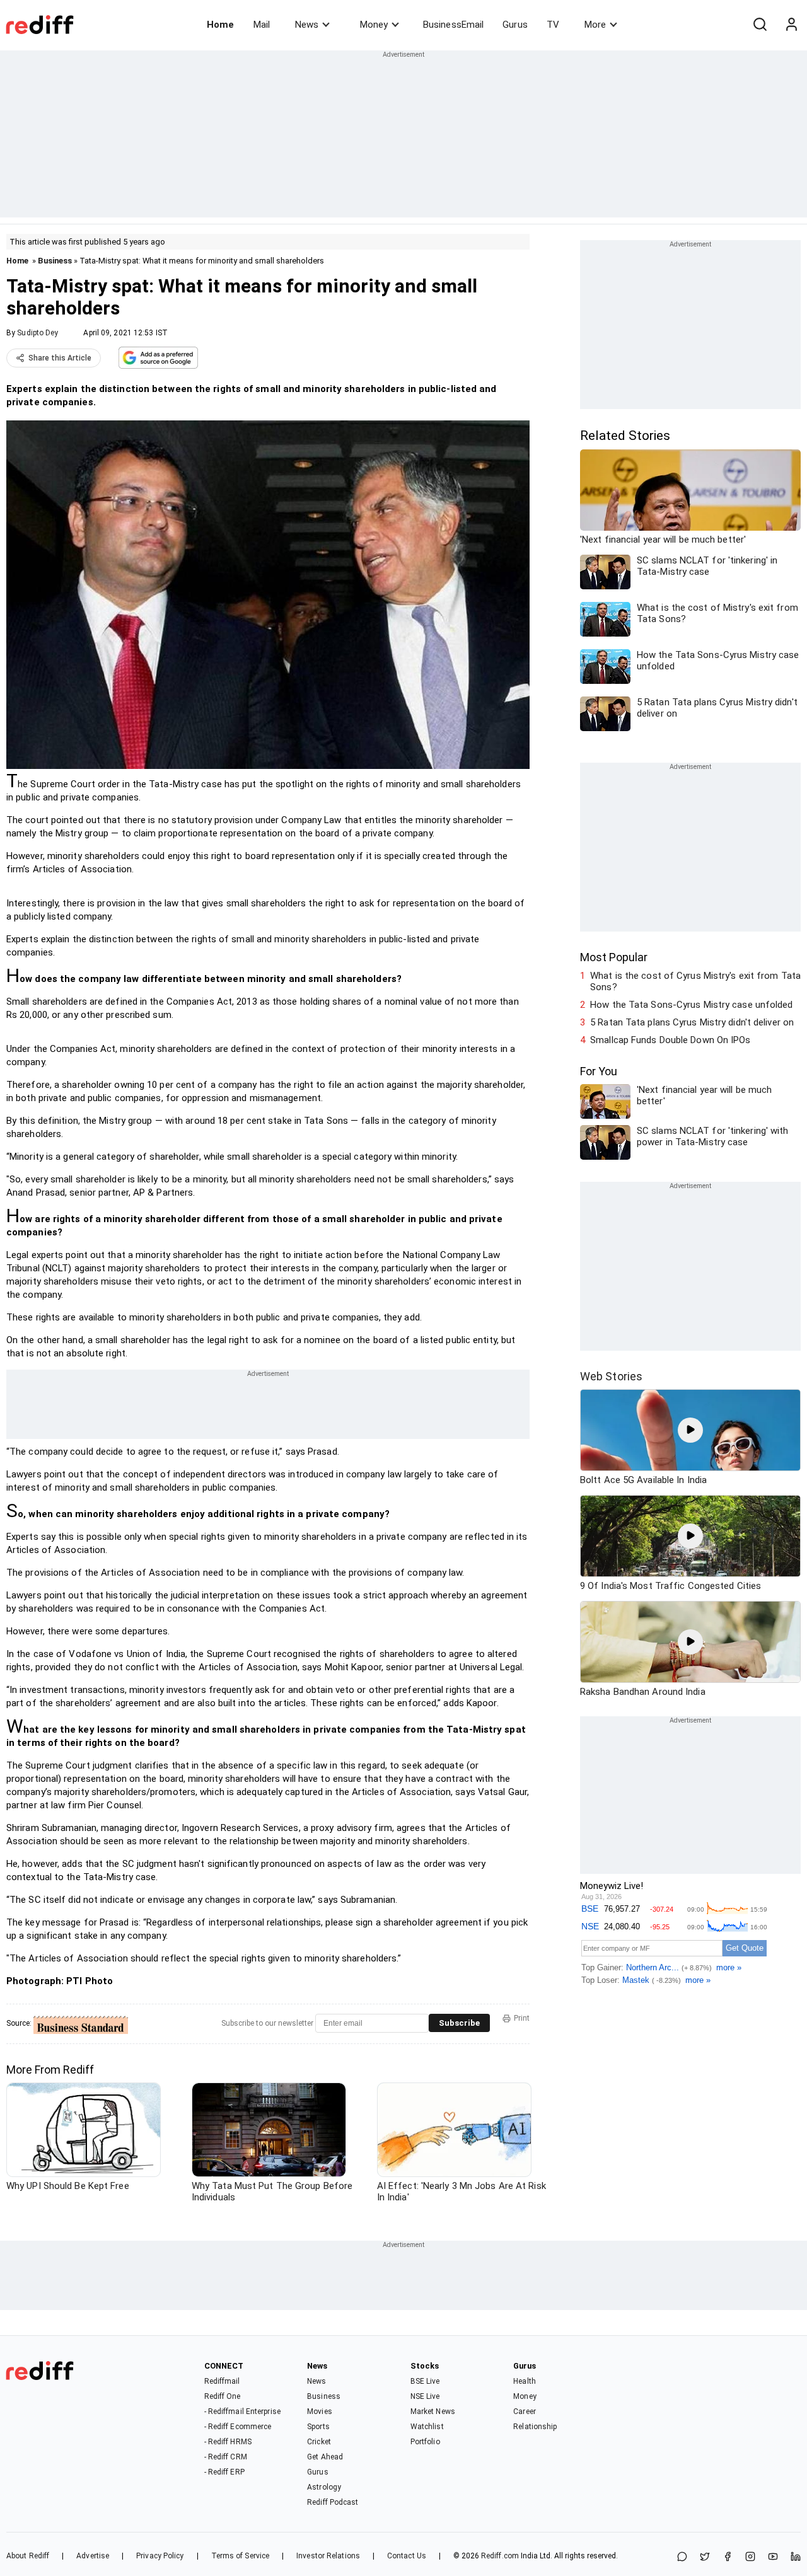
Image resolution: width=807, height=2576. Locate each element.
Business (55, 261)
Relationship (535, 2427)
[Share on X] (705, 2557)
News (307, 25)
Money (374, 25)
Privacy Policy (160, 2556)
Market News (433, 2411)
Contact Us (407, 2556)
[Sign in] (791, 25)
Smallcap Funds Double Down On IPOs (670, 1040)
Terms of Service (241, 2556)
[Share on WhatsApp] (682, 2557)
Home (220, 25)
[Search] (760, 25)
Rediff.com (500, 2556)
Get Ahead (325, 2457)
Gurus (515, 25)
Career (525, 2411)
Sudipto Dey (38, 333)
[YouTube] (773, 2557)
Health (525, 2381)
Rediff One (223, 2396)
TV (553, 25)
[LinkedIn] (796, 2557)
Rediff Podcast (333, 2502)
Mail (262, 25)
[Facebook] (728, 2557)
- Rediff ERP (224, 2472)
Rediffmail (222, 2381)
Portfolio (425, 2442)
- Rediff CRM (226, 2457)
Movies (320, 2411)
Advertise (93, 2556)
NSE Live (425, 2396)
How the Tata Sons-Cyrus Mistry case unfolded (691, 1005)
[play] (690, 1430)
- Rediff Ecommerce (238, 2427)
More (595, 25)
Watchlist (427, 2427)
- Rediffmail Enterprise (242, 2411)
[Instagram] (750, 2557)
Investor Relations (328, 2556)
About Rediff (28, 2556)
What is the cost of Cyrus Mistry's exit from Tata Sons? (695, 981)
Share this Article (60, 358)
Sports (318, 2427)
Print (522, 2018)
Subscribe (459, 2023)
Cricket (319, 2442)
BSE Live (425, 2381)
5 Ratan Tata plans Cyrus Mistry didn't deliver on (692, 1022)
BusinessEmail (453, 25)
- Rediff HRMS (228, 2442)
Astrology (324, 2487)
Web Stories (611, 1376)
